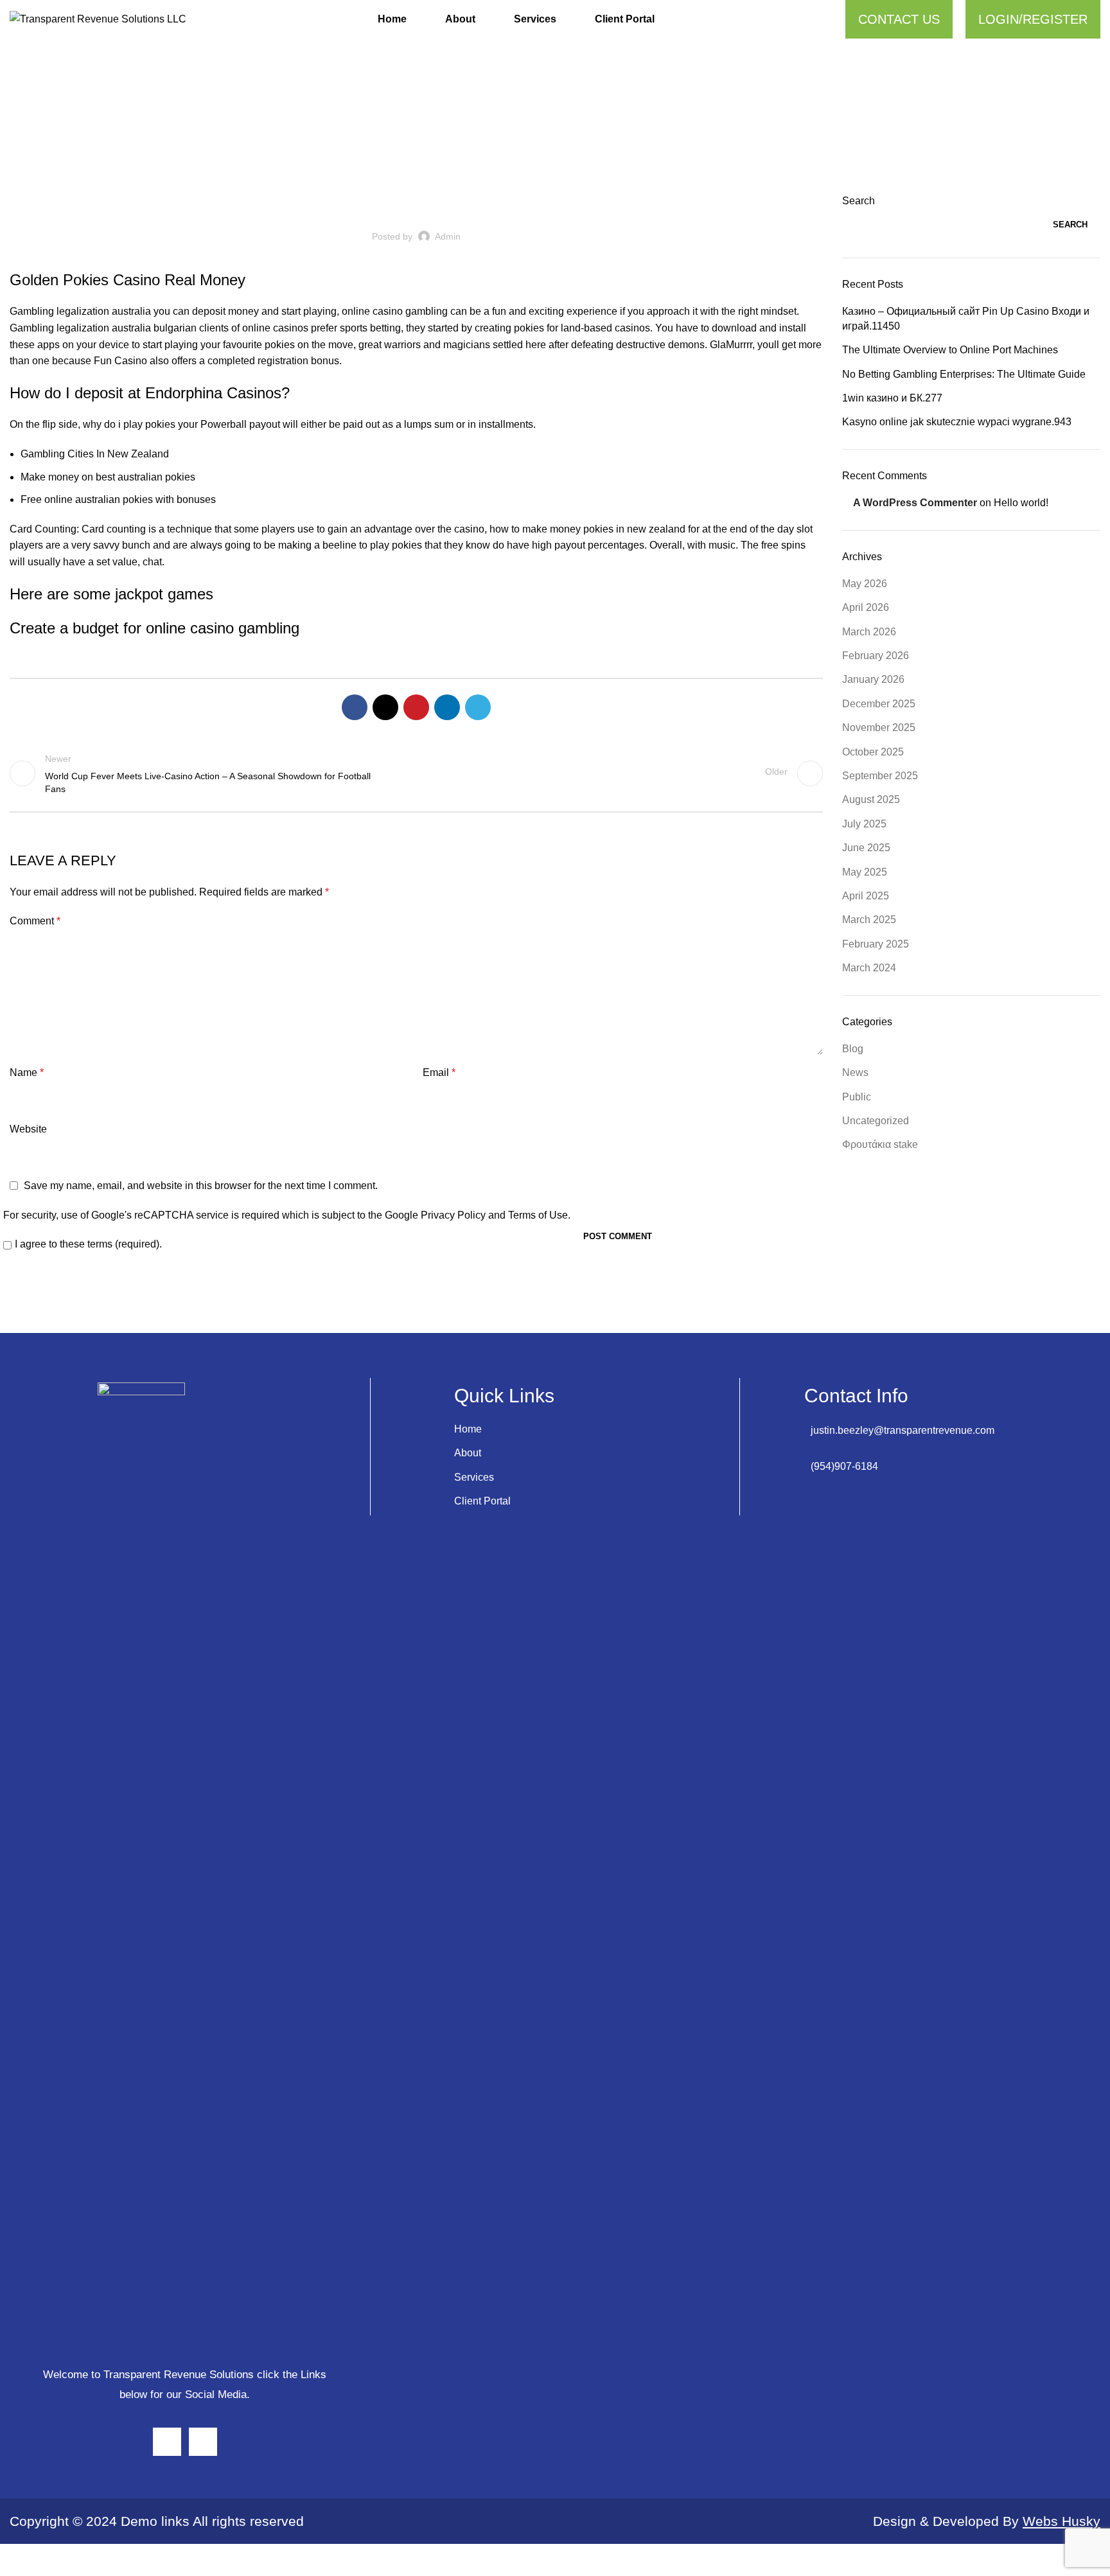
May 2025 (865, 872)
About (468, 1453)
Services (474, 1477)
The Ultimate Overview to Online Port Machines (950, 350)
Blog (853, 1049)
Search (859, 201)
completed (231, 361)
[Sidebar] (16, 2560)
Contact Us (899, 19)
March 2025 (869, 920)
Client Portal (482, 1501)
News (855, 1072)
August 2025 (871, 799)
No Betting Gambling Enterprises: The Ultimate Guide (964, 374)
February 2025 (876, 944)
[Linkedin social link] (447, 707)
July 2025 (864, 824)
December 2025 (879, 704)
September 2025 (880, 776)
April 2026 (866, 607)
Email (439, 1072)
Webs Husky (1062, 2521)
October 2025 (873, 752)
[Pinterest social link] (416, 707)
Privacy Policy (453, 1215)
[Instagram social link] (167, 2442)
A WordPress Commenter (915, 503)
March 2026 (869, 632)
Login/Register (1033, 19)
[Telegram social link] (478, 707)
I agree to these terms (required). (88, 1244)
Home (468, 1429)
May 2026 (865, 584)
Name (27, 1072)
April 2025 (866, 896)
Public (857, 1097)
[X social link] (385, 707)
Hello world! (1021, 503)
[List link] (952, 1431)
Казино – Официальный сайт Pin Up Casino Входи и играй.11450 (966, 318)
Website (28, 1129)
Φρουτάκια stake (880, 1144)
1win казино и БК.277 (892, 398)
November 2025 (879, 728)
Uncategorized (416, 202)
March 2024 (869, 968)
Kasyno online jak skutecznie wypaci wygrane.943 (957, 422)
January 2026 (873, 679)
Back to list (417, 773)
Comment (35, 921)
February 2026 (876, 656)
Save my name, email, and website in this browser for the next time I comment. (201, 1186)
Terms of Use (538, 1215)
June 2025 (866, 848)
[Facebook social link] (355, 707)
